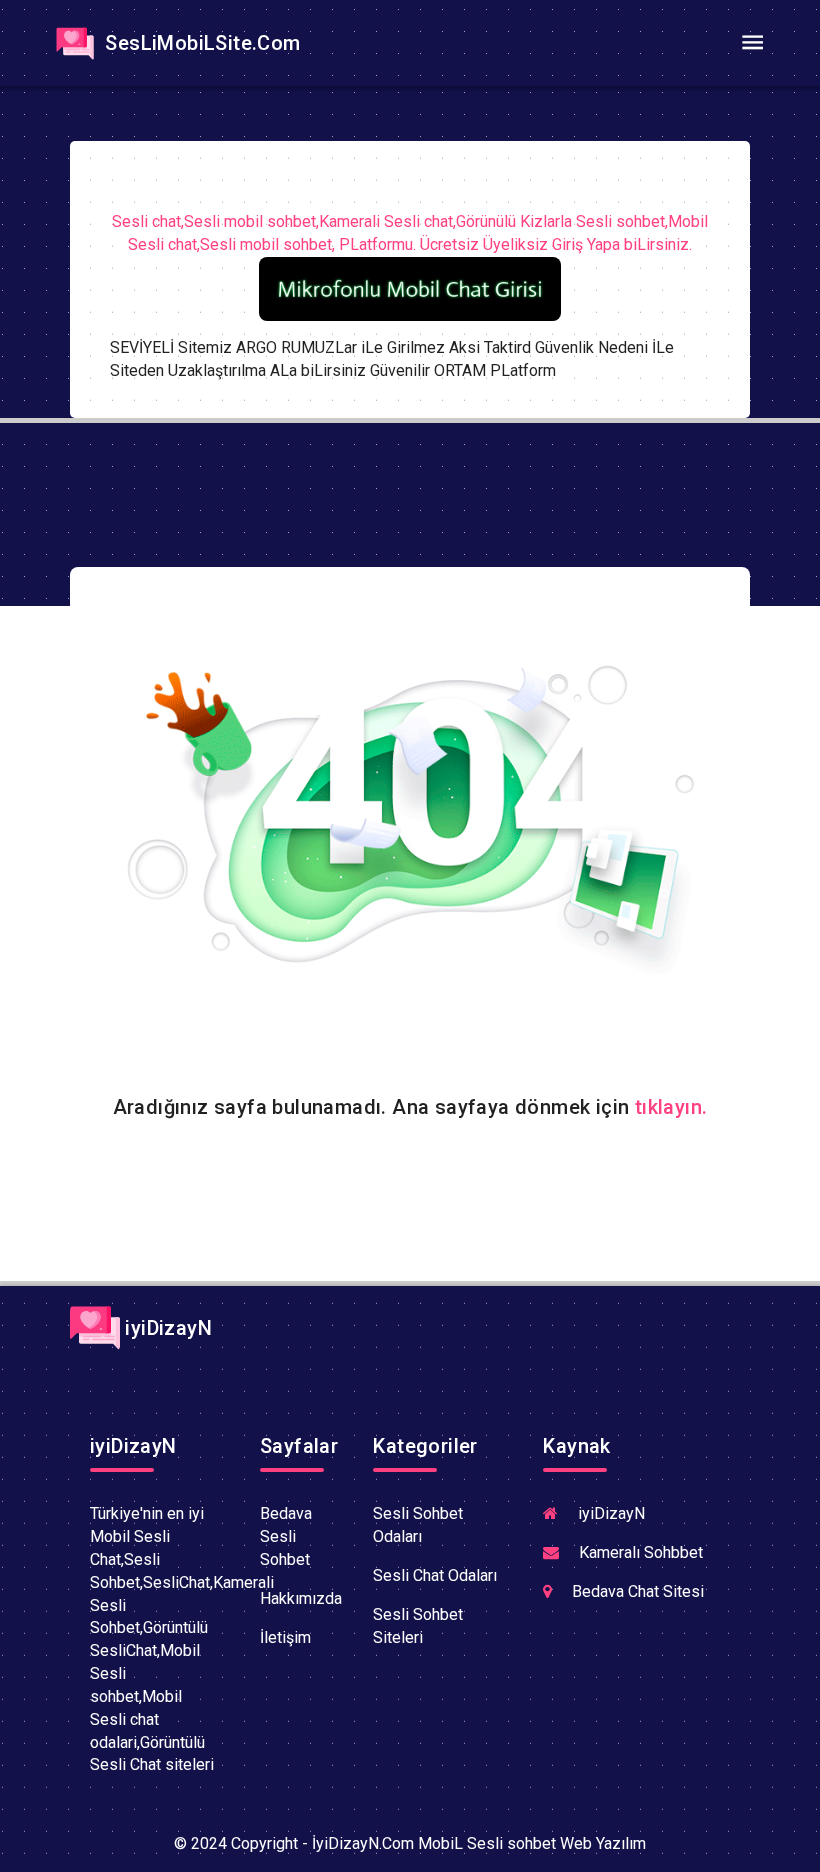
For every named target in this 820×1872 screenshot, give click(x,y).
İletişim (285, 1637)
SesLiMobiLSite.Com (200, 43)
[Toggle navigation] (752, 43)
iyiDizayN (166, 1328)
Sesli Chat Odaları (435, 1575)
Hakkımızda (301, 1598)
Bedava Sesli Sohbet (286, 1536)
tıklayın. (671, 1107)
